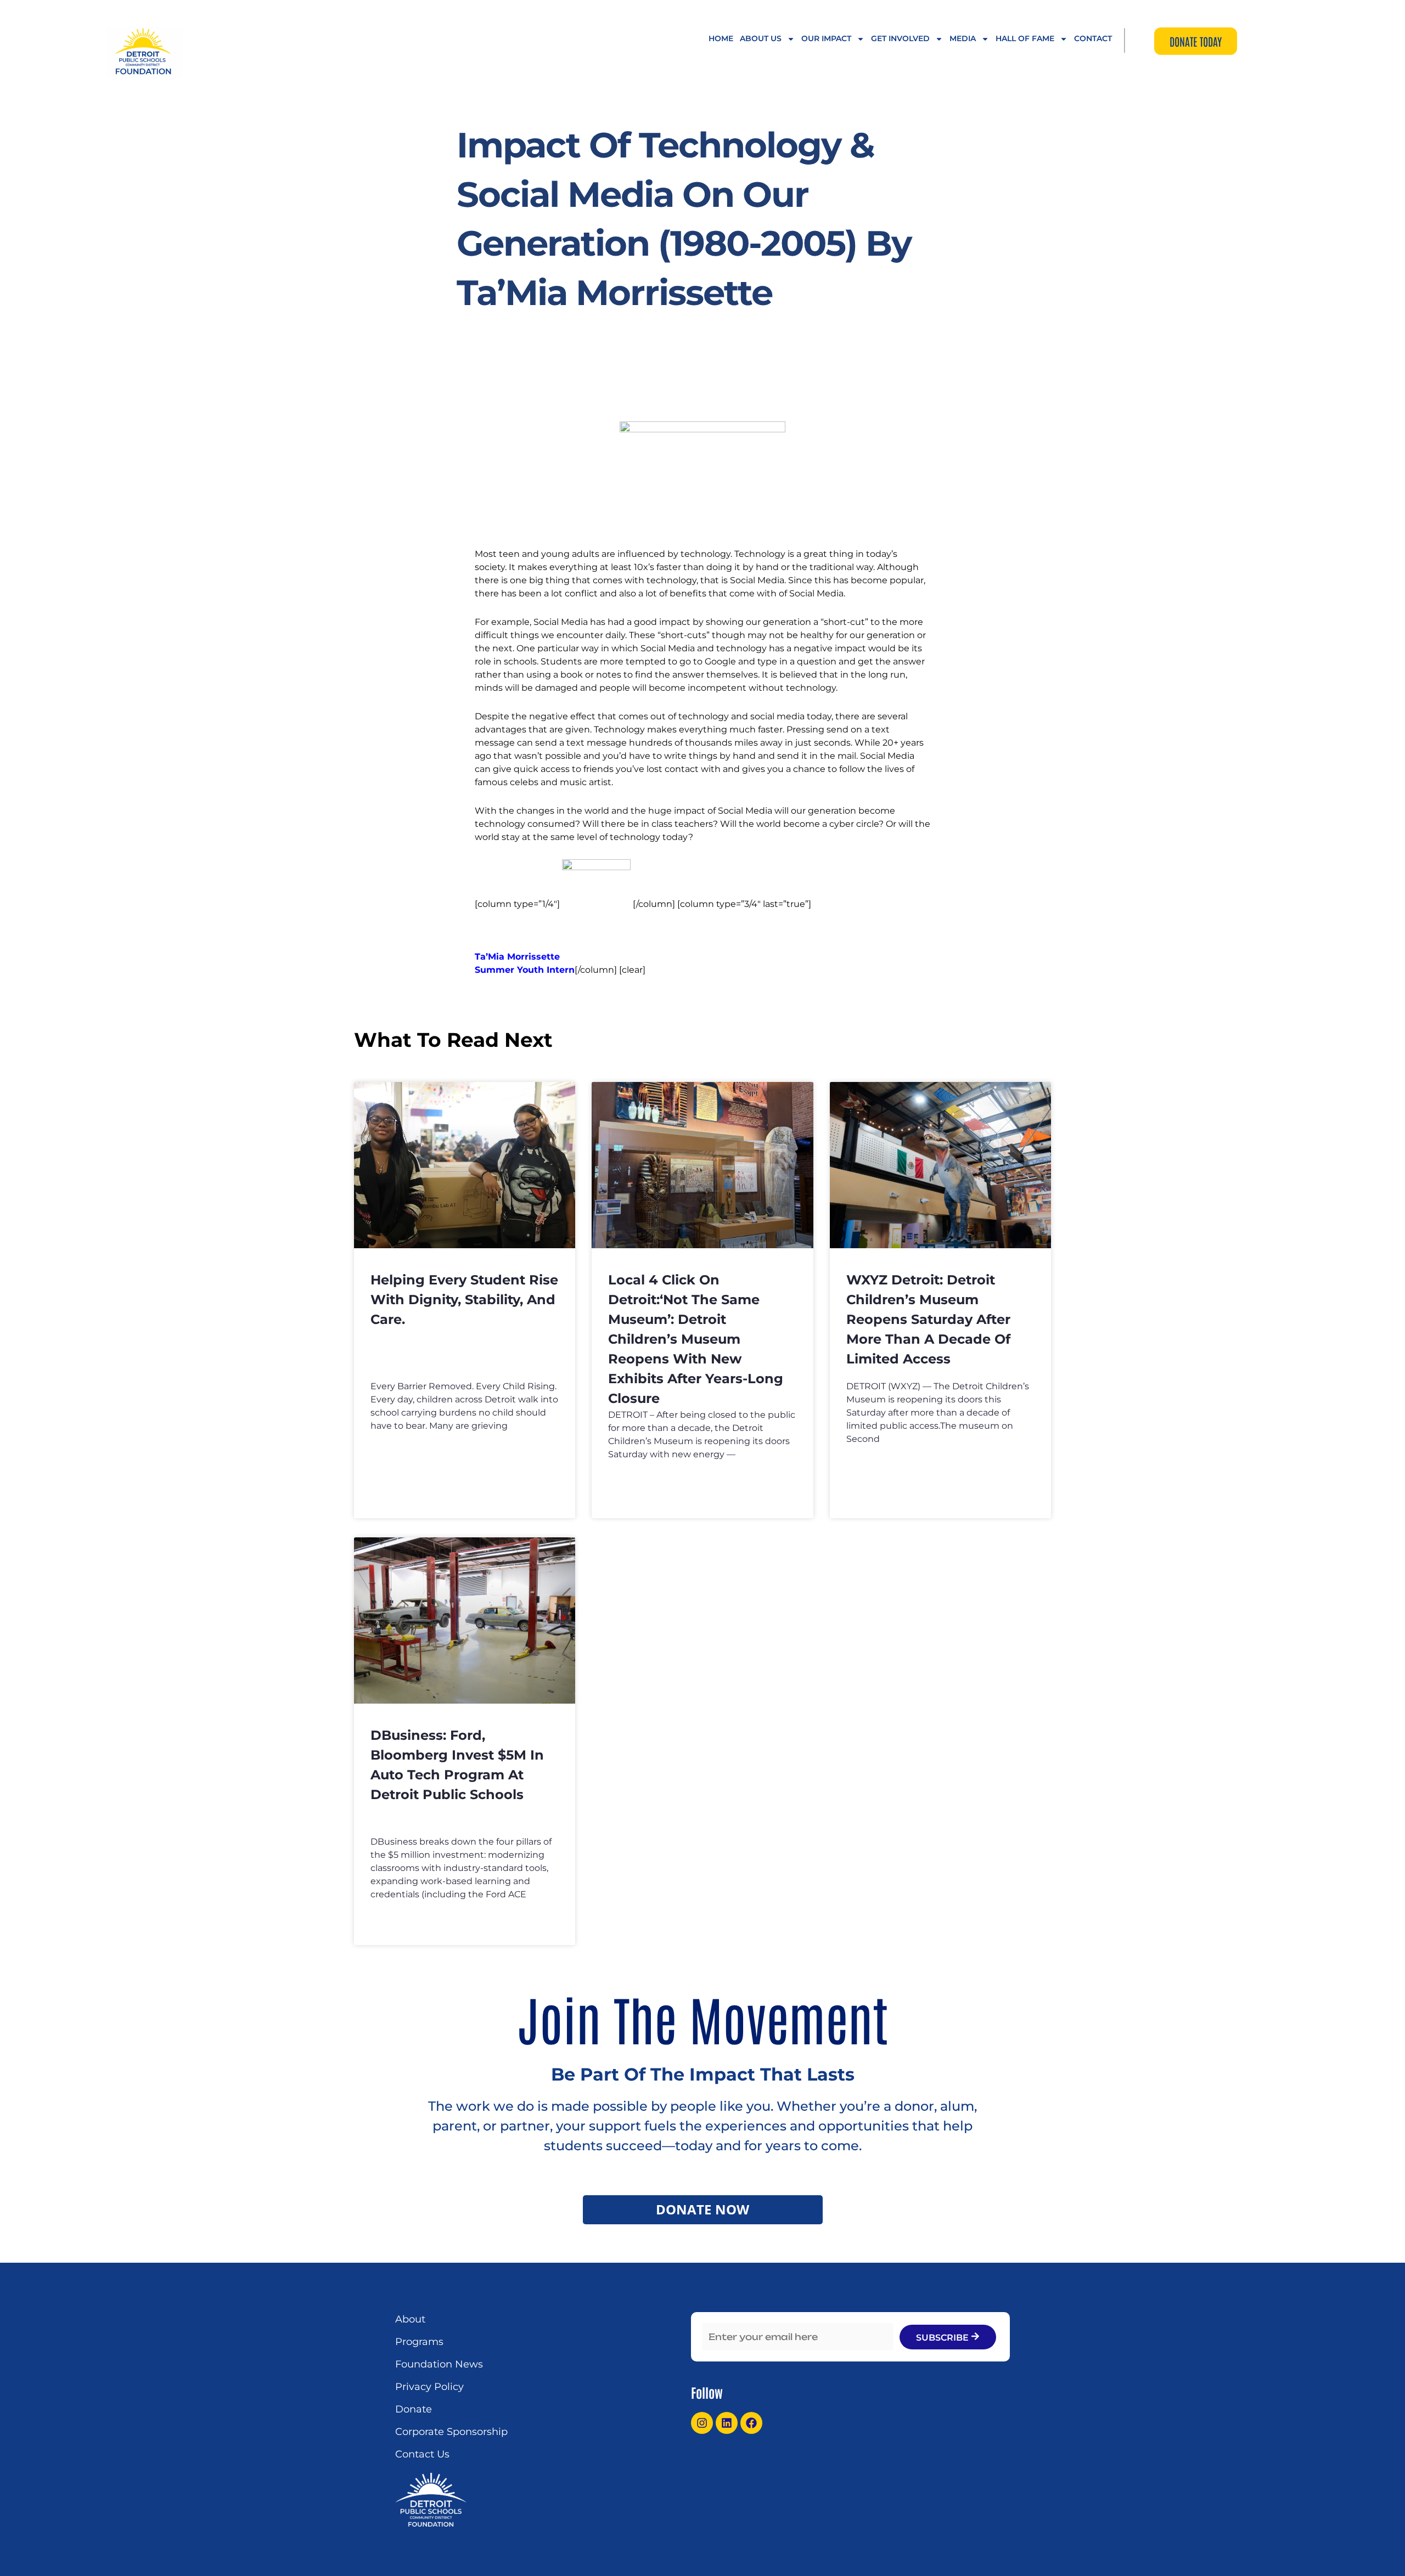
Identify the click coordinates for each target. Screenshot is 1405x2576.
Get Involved (900, 38)
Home (721, 38)
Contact (1093, 38)
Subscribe (943, 2338)
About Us (761, 38)
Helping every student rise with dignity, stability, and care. (464, 1300)
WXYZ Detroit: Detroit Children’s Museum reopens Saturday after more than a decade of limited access (928, 1319)
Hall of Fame (1025, 38)
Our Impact (826, 38)
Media (963, 38)
